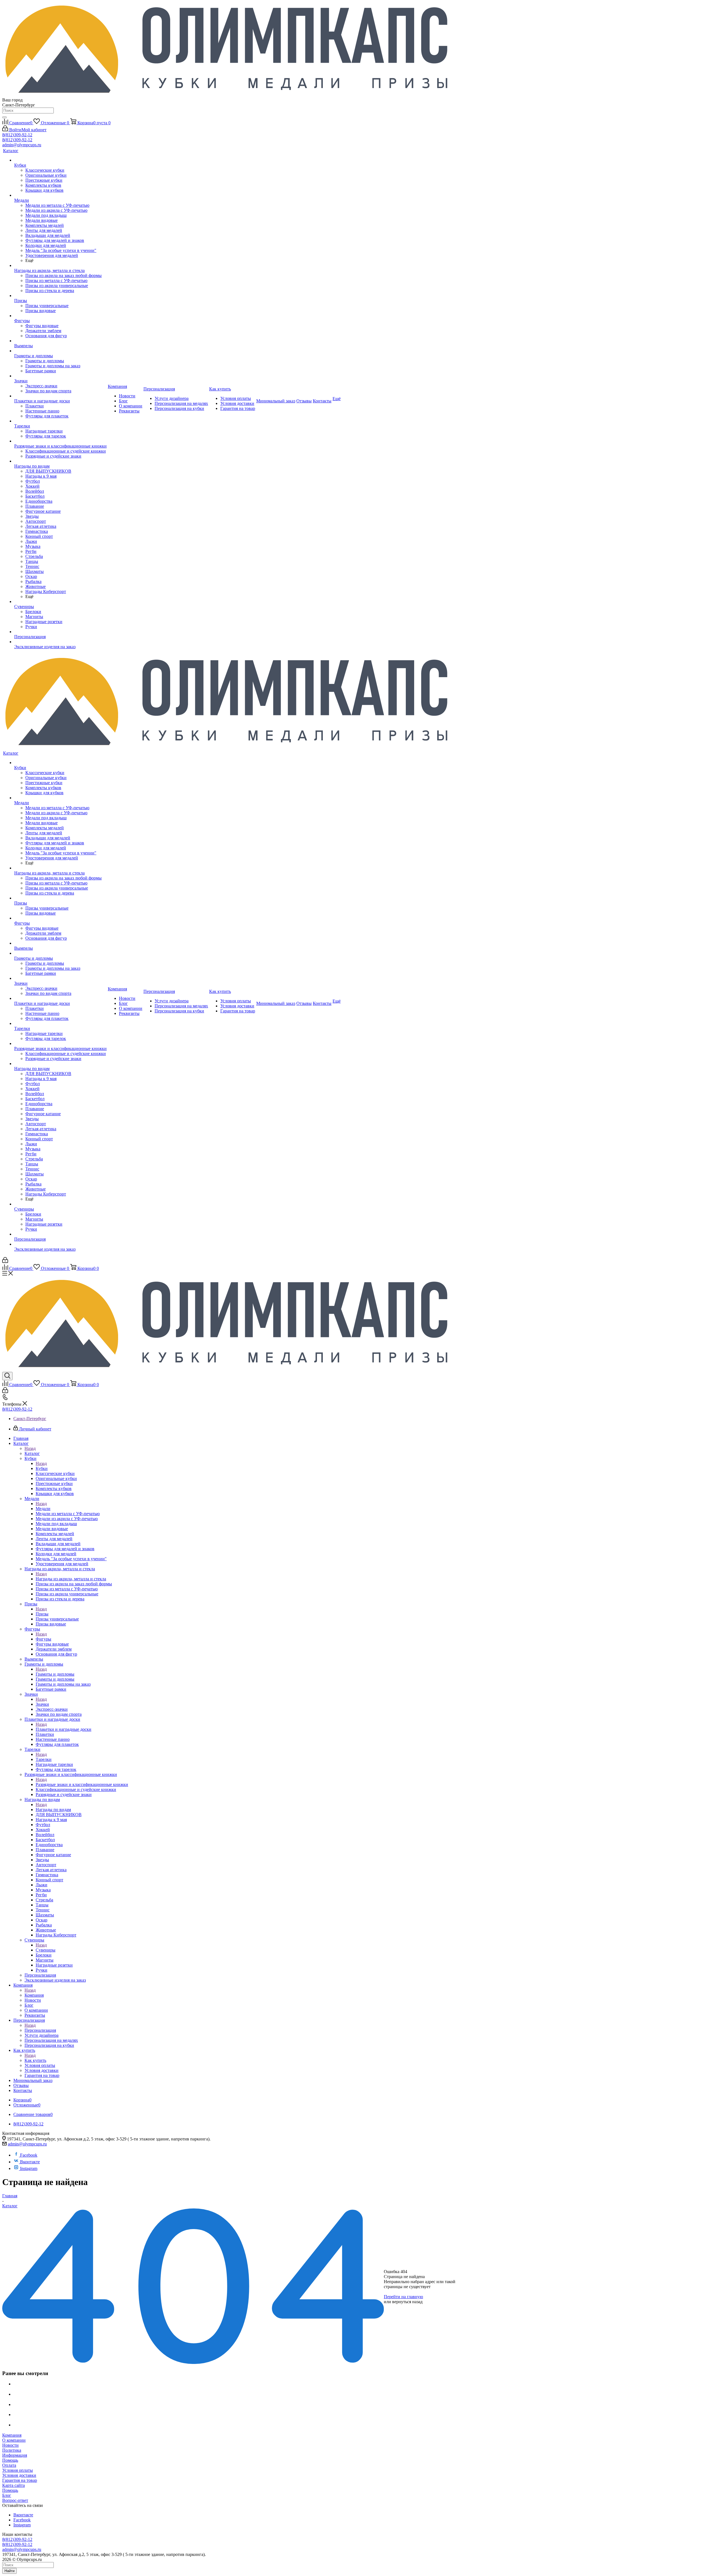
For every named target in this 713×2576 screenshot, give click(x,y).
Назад (30, 1448)
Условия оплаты (18, 2470)
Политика (12, 2450)
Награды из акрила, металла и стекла (71, 1579)
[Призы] (60, 296)
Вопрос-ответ (15, 2500)
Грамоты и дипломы (55, 1674)
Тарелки (44, 1759)
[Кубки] (60, 160)
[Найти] (4, 117)
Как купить (35, 2060)
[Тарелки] (60, 421)
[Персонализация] (60, 632)
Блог (7, 2495)
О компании (14, 2440)
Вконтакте (30, 2162)
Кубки (42, 1468)
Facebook (29, 2155)
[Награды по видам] (60, 461)
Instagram (29, 2168)
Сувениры (46, 1950)
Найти (9, 2571)
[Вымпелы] (60, 341)
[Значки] (60, 376)
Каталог (32, 1453)
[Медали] (60, 195)
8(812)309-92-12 (17, 135)
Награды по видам (53, 1810)
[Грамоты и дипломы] (60, 351)
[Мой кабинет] (5, 1261)
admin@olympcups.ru (22, 145)
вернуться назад (407, 2302)
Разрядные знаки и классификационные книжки (82, 1784)
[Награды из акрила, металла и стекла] (60, 266)
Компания (34, 1995)
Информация (15, 2455)
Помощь (10, 2460)
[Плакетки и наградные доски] (60, 396)
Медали (43, 1509)
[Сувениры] (60, 602)
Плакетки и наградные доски (64, 1729)
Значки (42, 1704)
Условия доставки (19, 2475)
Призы (42, 1614)
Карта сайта (14, 2485)
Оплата (9, 2465)
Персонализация (40, 2030)
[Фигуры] (60, 316)
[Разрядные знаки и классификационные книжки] (60, 441)
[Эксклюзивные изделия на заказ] (60, 642)
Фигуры (43, 1639)
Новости (10, 2445)
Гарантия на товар (20, 2480)
